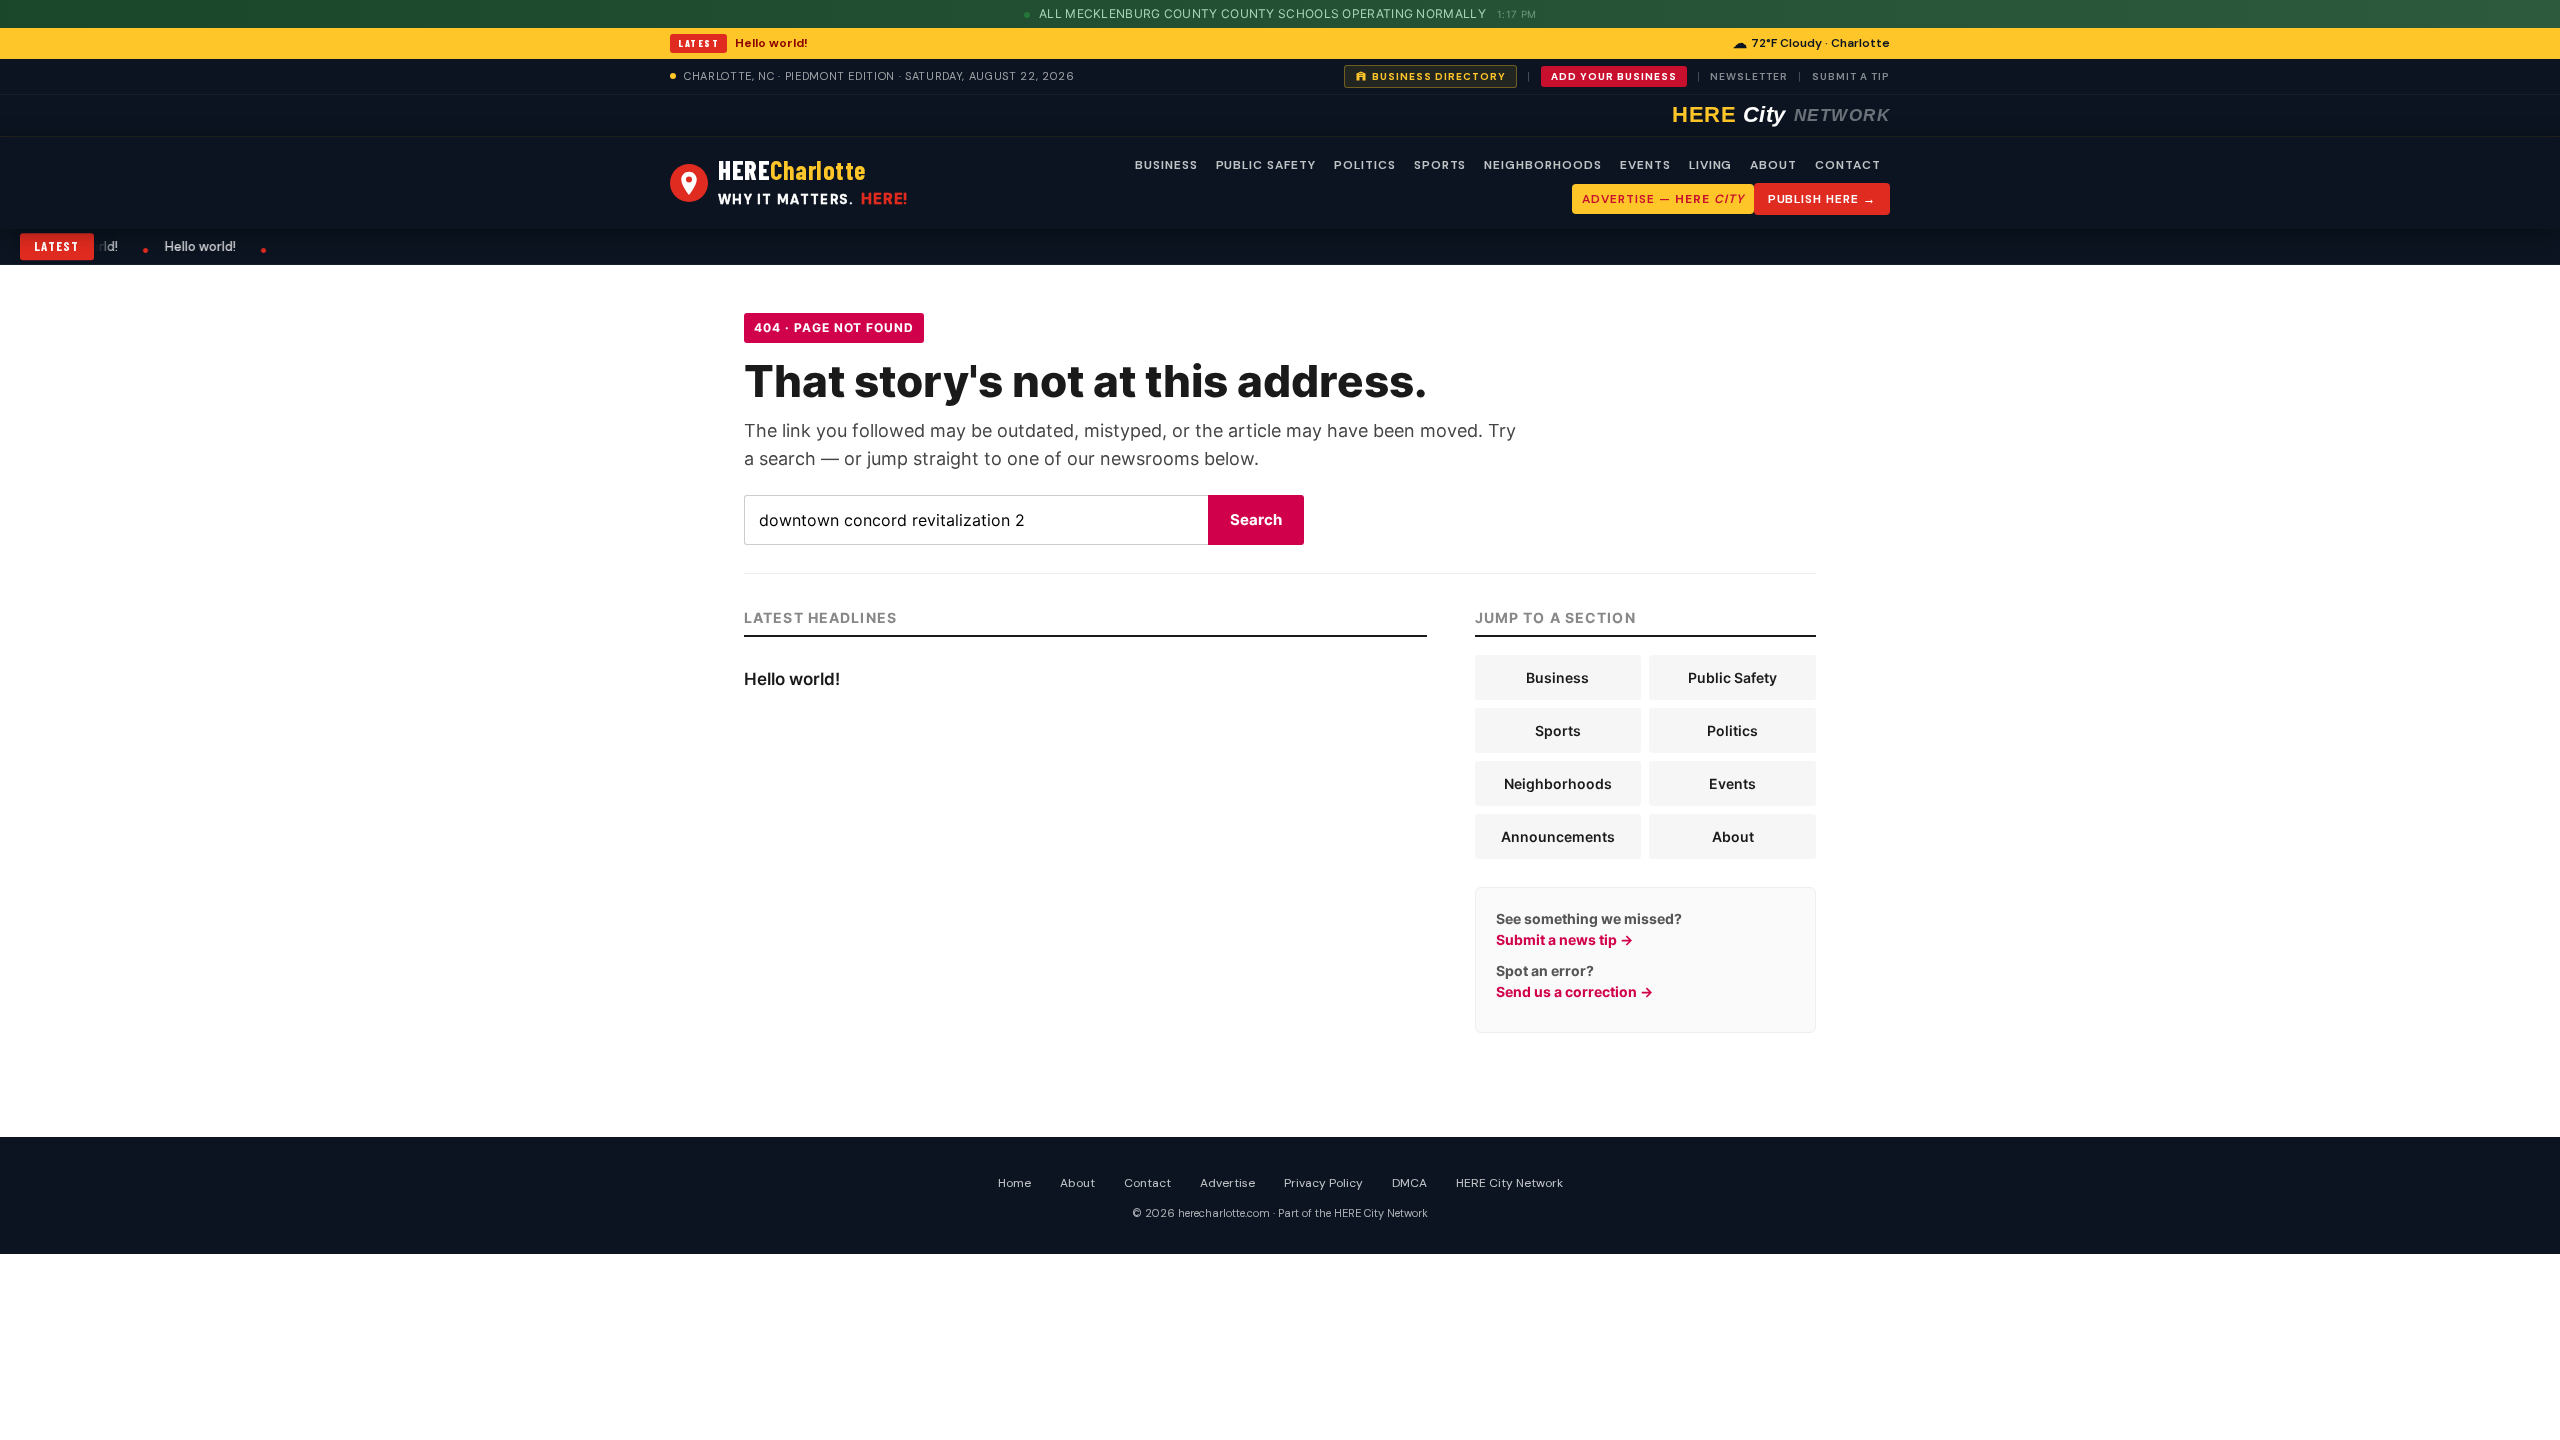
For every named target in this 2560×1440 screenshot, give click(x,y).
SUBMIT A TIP (1851, 76)
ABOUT (1773, 165)
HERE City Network (1509, 1183)
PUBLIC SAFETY (1266, 165)
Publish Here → (1822, 199)
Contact (1147, 1183)
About (1733, 836)
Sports (1558, 730)
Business (1557, 677)
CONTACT (1848, 165)
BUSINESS (1166, 165)
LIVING (1711, 165)
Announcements (1558, 836)
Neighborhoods (1558, 783)
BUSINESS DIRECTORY (1439, 76)
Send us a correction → (1574, 991)
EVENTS (1645, 165)
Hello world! (771, 43)
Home (1014, 1183)
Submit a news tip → (1564, 939)
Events (1732, 783)
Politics (1732, 730)
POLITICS (1365, 165)
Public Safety (1732, 677)
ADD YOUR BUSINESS (1614, 76)
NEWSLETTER (1749, 76)
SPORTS (1440, 165)
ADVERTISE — (1662, 199)
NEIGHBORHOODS (1542, 165)
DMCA (1409, 1183)
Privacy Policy (1323, 1183)
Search (1256, 519)
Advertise (1227, 1183)
